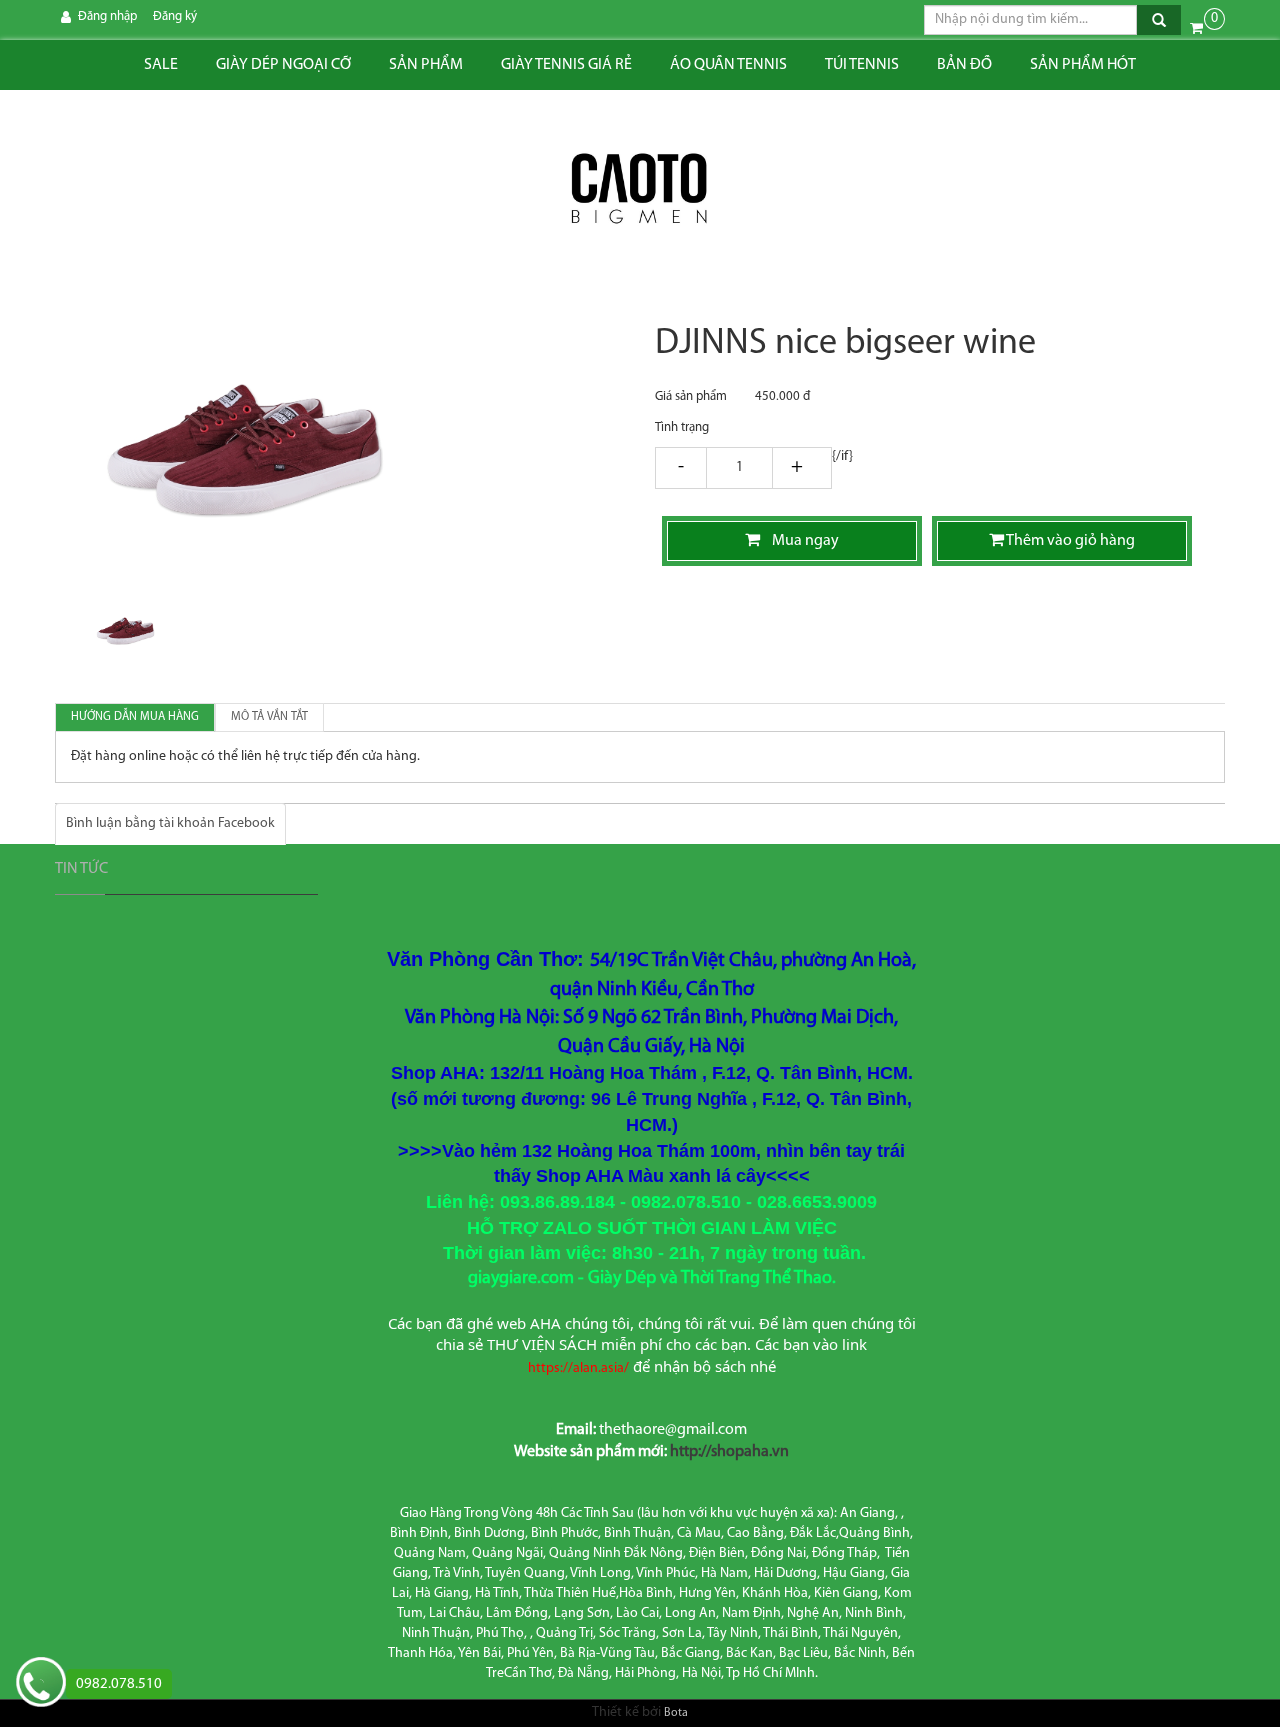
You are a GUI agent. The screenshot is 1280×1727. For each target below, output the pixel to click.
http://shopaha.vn (729, 1452)
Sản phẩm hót (1083, 65)
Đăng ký (175, 16)
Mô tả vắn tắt (269, 717)
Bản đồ (964, 65)
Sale (161, 65)
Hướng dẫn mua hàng (135, 717)
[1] (739, 469)
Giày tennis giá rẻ (566, 65)
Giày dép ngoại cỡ (283, 65)
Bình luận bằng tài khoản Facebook (170, 823)
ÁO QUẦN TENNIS (728, 65)
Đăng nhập (107, 16)
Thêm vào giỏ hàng (1069, 541)
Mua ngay (799, 541)
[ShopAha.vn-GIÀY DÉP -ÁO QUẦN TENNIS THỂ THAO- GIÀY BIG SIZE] (640, 190)
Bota (676, 1713)
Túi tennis (862, 65)
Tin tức (81, 869)
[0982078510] (41, 1684)
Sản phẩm (426, 65)
